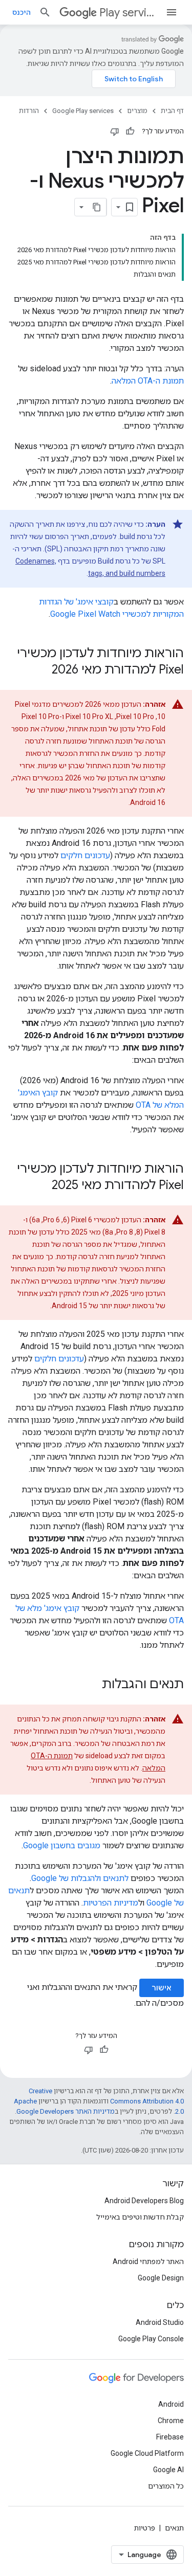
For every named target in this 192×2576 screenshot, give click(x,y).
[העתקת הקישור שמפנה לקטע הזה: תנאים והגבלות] (92, 1685)
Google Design (161, 2278)
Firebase (170, 2437)
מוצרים (137, 111)
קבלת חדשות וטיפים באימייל (140, 2217)
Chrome (171, 2421)
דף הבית (172, 111)
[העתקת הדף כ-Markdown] (97, 207)
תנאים (174, 2528)
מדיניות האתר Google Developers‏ (66, 2111)
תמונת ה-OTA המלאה (148, 381)
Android (171, 2404)
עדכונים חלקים (85, 855)
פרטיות (145, 2528)
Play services (128, 13)
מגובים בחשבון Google (62, 1845)
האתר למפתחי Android (148, 2261)
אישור (162, 1988)
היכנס (22, 12)
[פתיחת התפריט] (172, 12)
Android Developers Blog (144, 2201)
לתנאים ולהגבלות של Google (80, 1878)
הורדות (29, 111)
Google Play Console (151, 2339)
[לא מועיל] (115, 131)
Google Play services (83, 111)
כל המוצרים (166, 2486)
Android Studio (160, 2322)
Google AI (168, 2470)
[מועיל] (130, 131)
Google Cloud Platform (147, 2453)
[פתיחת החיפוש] (45, 12)
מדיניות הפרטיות (111, 1903)
